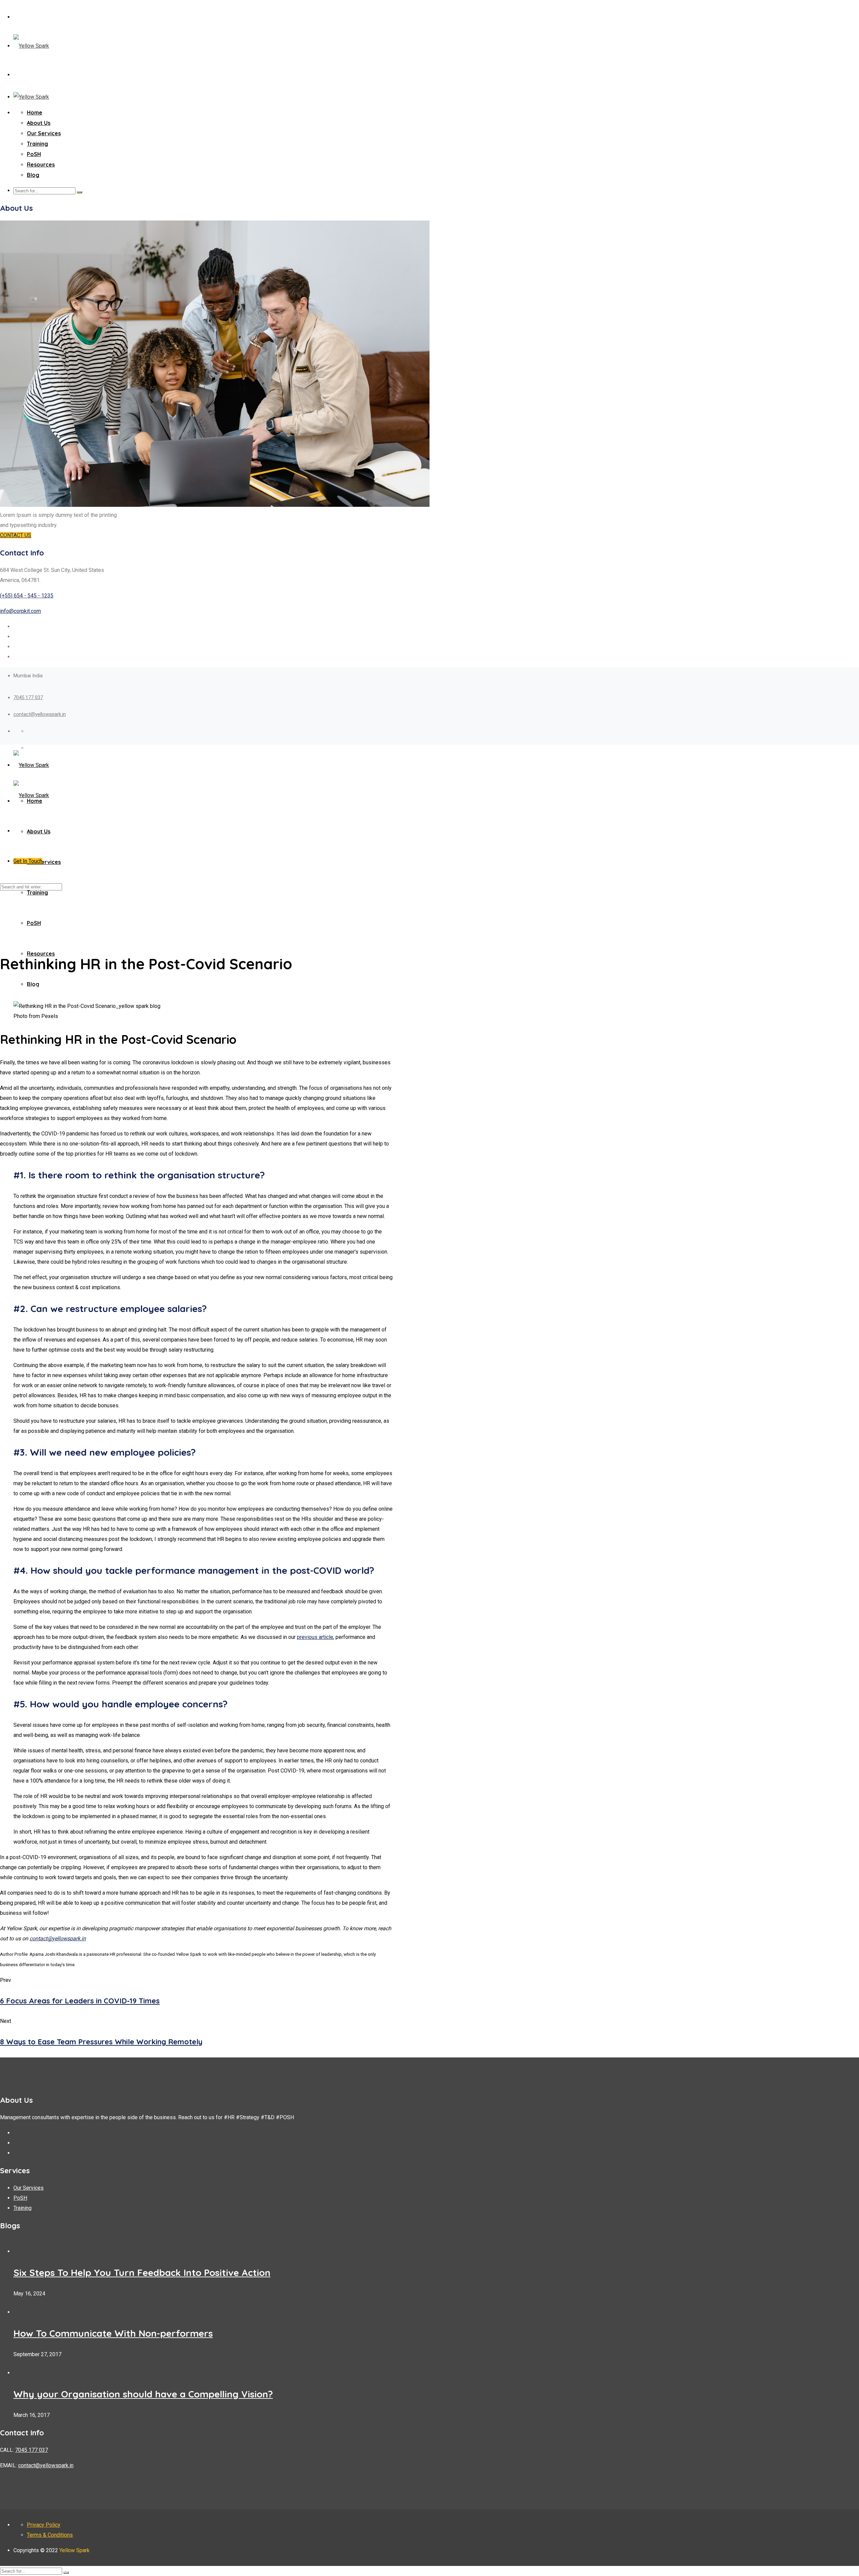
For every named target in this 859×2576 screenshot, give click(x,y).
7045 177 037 (28, 697)
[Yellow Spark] (31, 46)
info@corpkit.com (20, 611)
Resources (41, 164)
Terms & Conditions (50, 2535)
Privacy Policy (44, 2525)
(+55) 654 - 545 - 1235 (27, 596)
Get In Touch (28, 861)
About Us (39, 123)
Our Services (44, 133)
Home (35, 112)
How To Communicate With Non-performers (113, 2333)
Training (37, 144)
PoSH (34, 154)
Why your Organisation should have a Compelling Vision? (143, 2394)
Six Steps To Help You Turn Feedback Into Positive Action (142, 2272)
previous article (315, 1637)
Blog (33, 175)
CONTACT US (16, 535)
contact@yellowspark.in (40, 714)
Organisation (30, 987)
